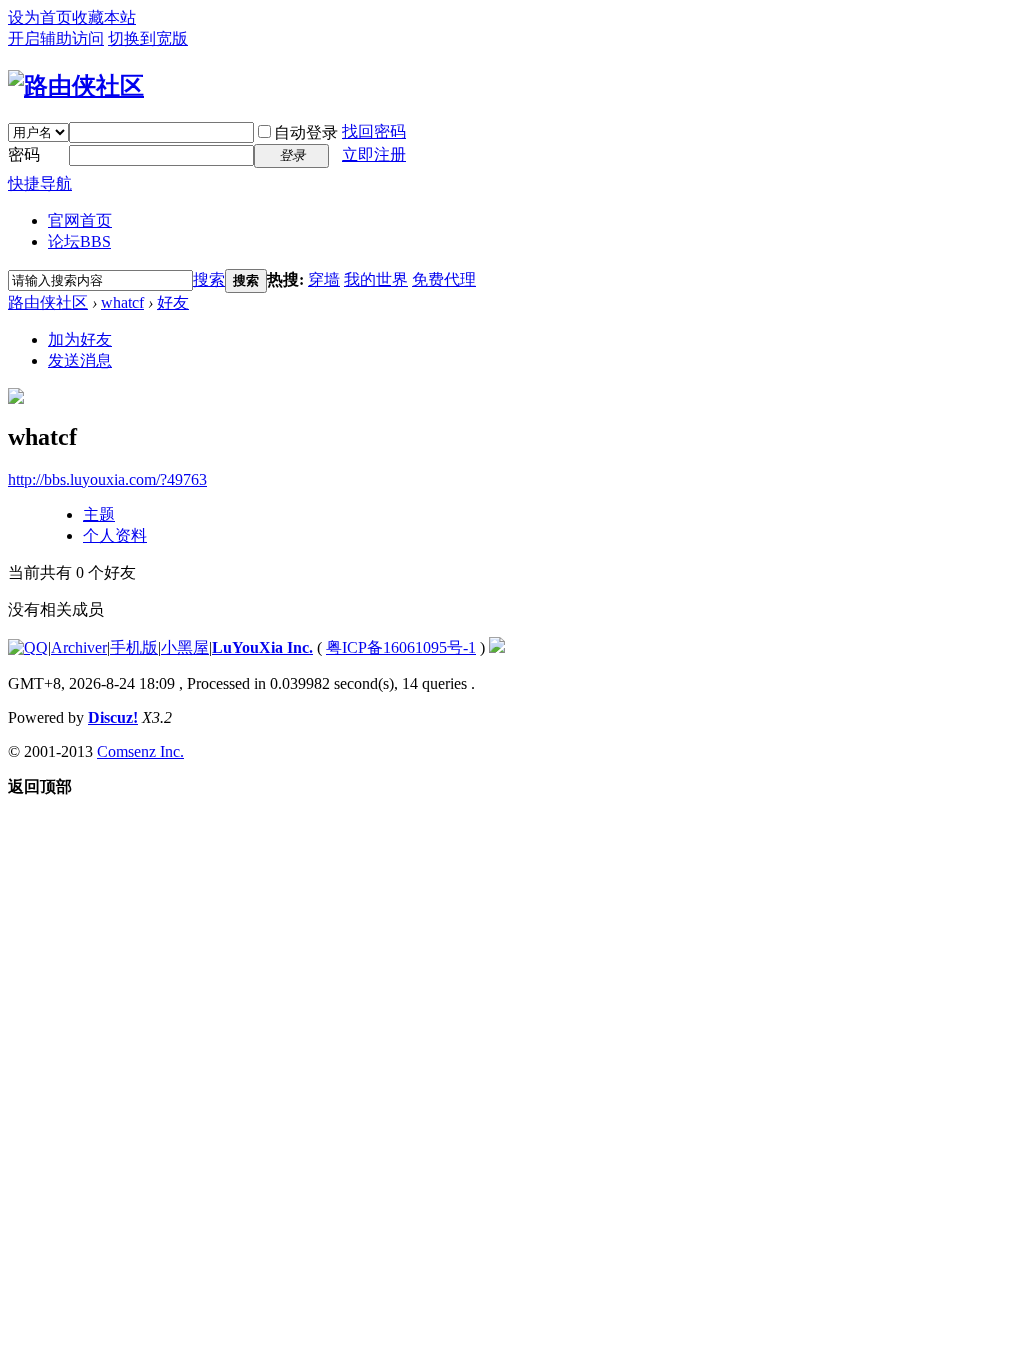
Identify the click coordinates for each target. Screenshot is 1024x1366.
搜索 (209, 279)
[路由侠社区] (76, 86)
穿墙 (324, 279)
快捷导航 (40, 183)
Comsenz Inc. (140, 751)
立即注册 (374, 154)
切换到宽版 (148, 38)
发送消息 (80, 360)
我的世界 (376, 279)
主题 (99, 514)
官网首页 (80, 220)
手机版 (134, 647)
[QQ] (28, 647)
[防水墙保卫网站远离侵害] (497, 647)
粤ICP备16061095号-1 (401, 647)
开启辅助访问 (56, 38)
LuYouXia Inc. (262, 647)
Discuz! (113, 717)
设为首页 (40, 17)
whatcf (122, 302)
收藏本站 (104, 17)
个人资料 (115, 535)
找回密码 (374, 131)
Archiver (79, 647)
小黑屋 (185, 647)
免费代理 (444, 279)
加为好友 (80, 339)
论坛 (79, 241)
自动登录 (306, 132)
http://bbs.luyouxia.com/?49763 (107, 479)
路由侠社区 (48, 302)
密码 (24, 154)
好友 (173, 302)
